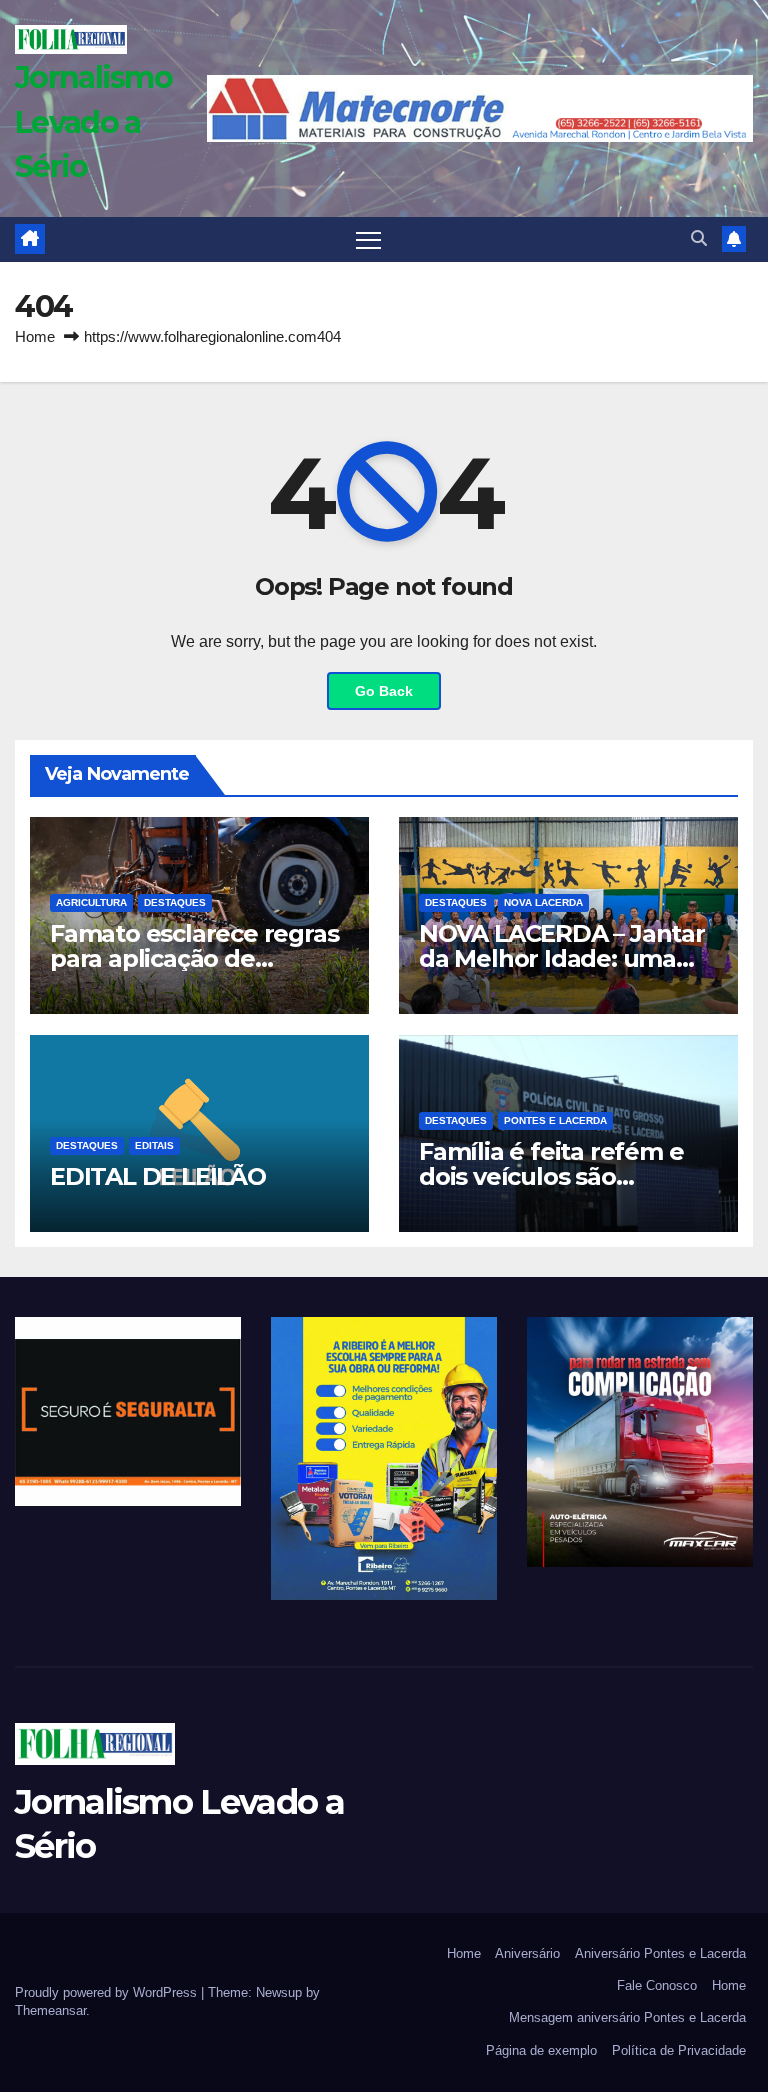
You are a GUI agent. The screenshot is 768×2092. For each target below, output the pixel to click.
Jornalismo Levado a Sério (93, 121)
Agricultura (91, 902)
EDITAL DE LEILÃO (158, 1176)
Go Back (384, 691)
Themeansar (50, 2010)
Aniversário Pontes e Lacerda (660, 1953)
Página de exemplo (541, 2050)
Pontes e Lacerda (555, 1120)
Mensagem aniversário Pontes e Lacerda (627, 2017)
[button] (699, 238)
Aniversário (527, 1953)
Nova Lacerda (543, 902)
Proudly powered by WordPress (108, 1992)
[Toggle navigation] (368, 239)
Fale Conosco (657, 1985)
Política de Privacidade (679, 2050)
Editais (154, 1145)
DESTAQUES (175, 902)
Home (35, 336)
